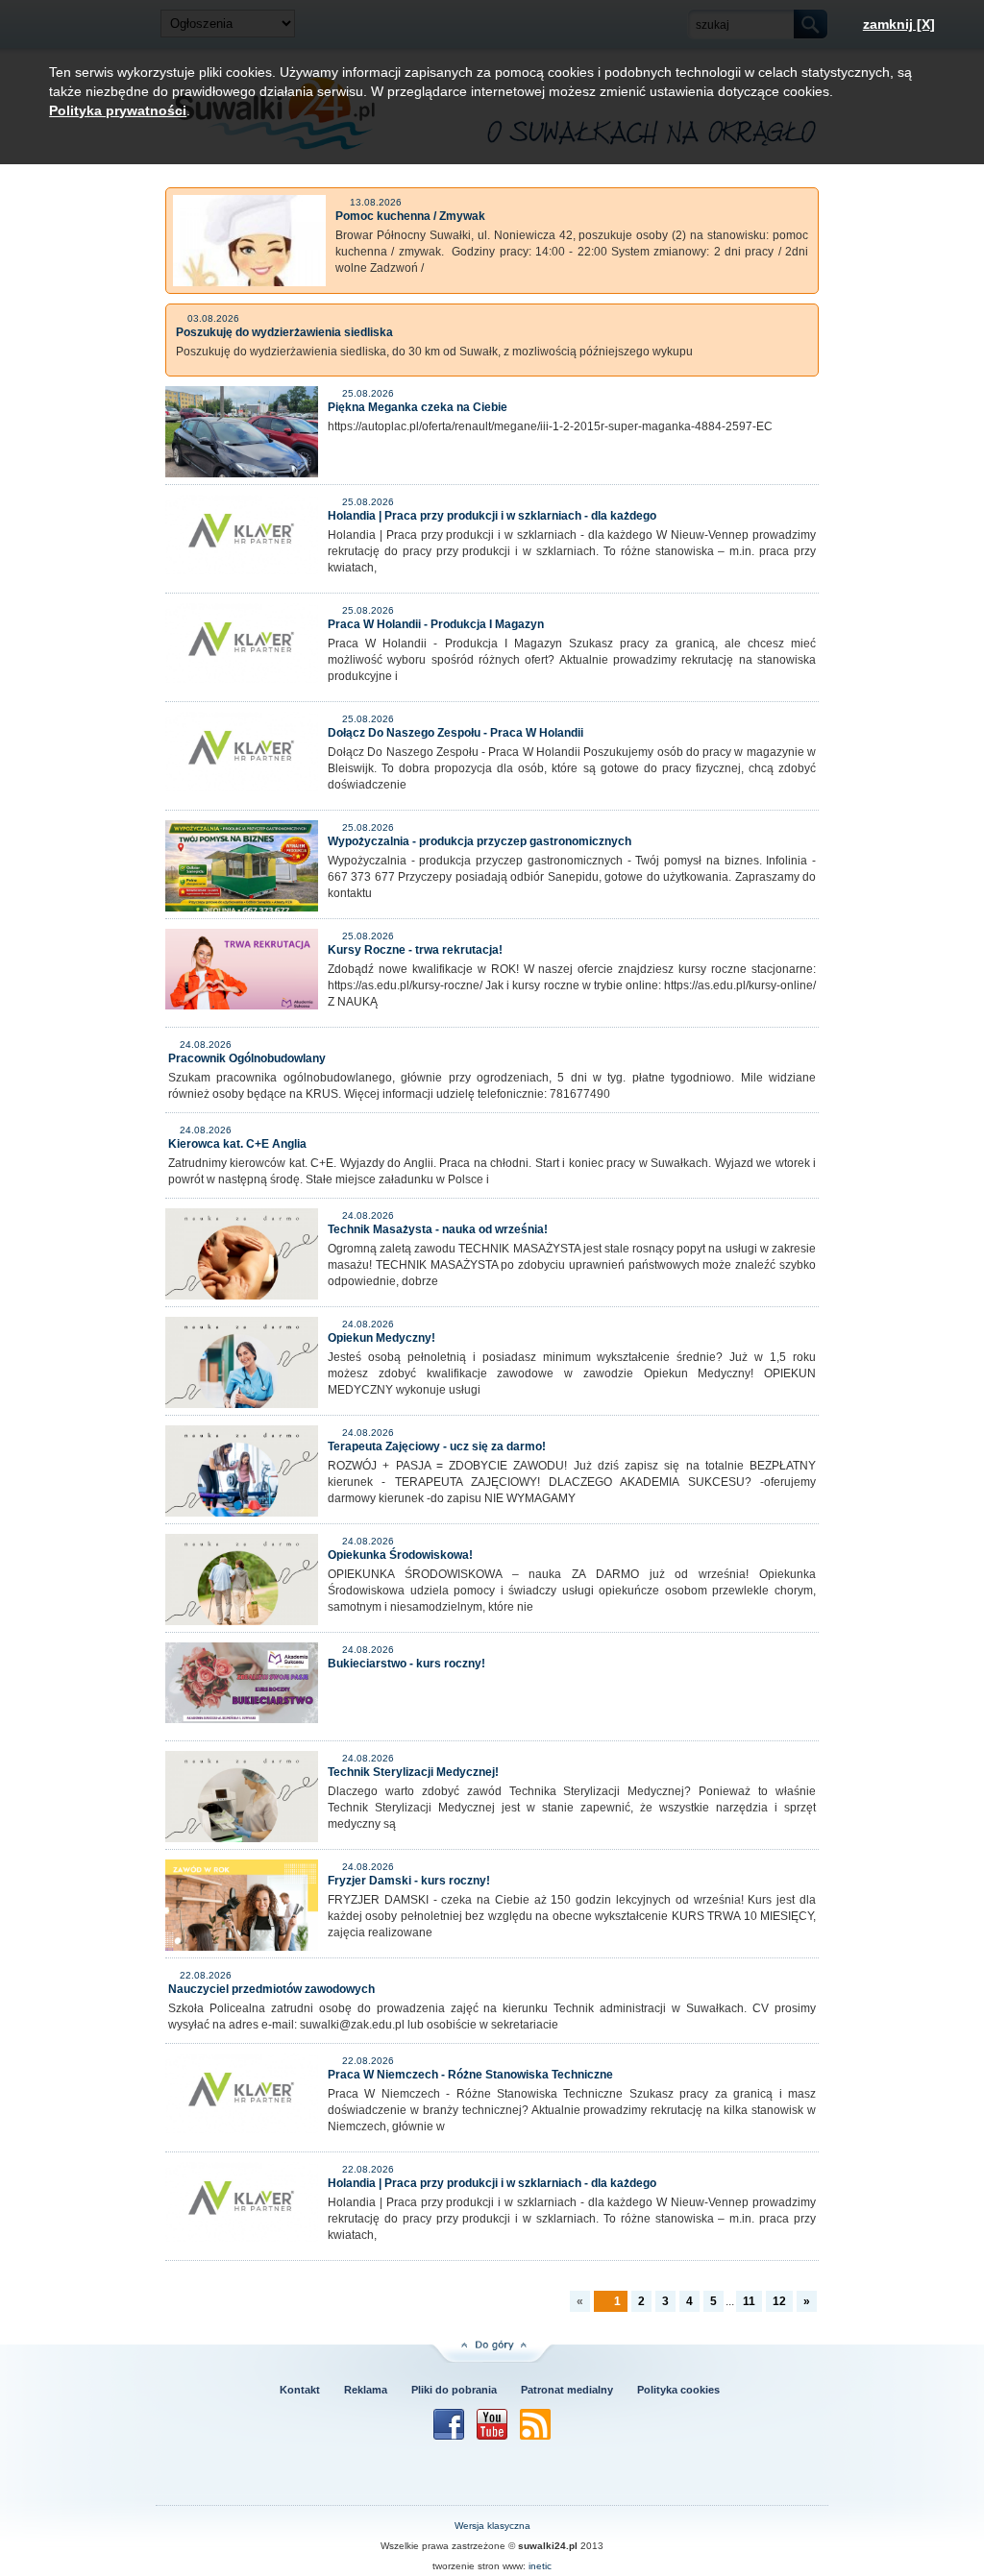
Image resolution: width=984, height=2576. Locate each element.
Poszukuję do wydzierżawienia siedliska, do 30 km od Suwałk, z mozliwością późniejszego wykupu (434, 352)
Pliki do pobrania (454, 2390)
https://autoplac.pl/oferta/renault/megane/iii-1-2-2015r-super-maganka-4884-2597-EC (550, 426)
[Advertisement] (309, 2471)
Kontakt (300, 2390)
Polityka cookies (678, 2390)
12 (779, 2301)
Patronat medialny (567, 2390)
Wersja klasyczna (492, 2526)
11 (749, 2301)
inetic (540, 2566)
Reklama (366, 2390)
